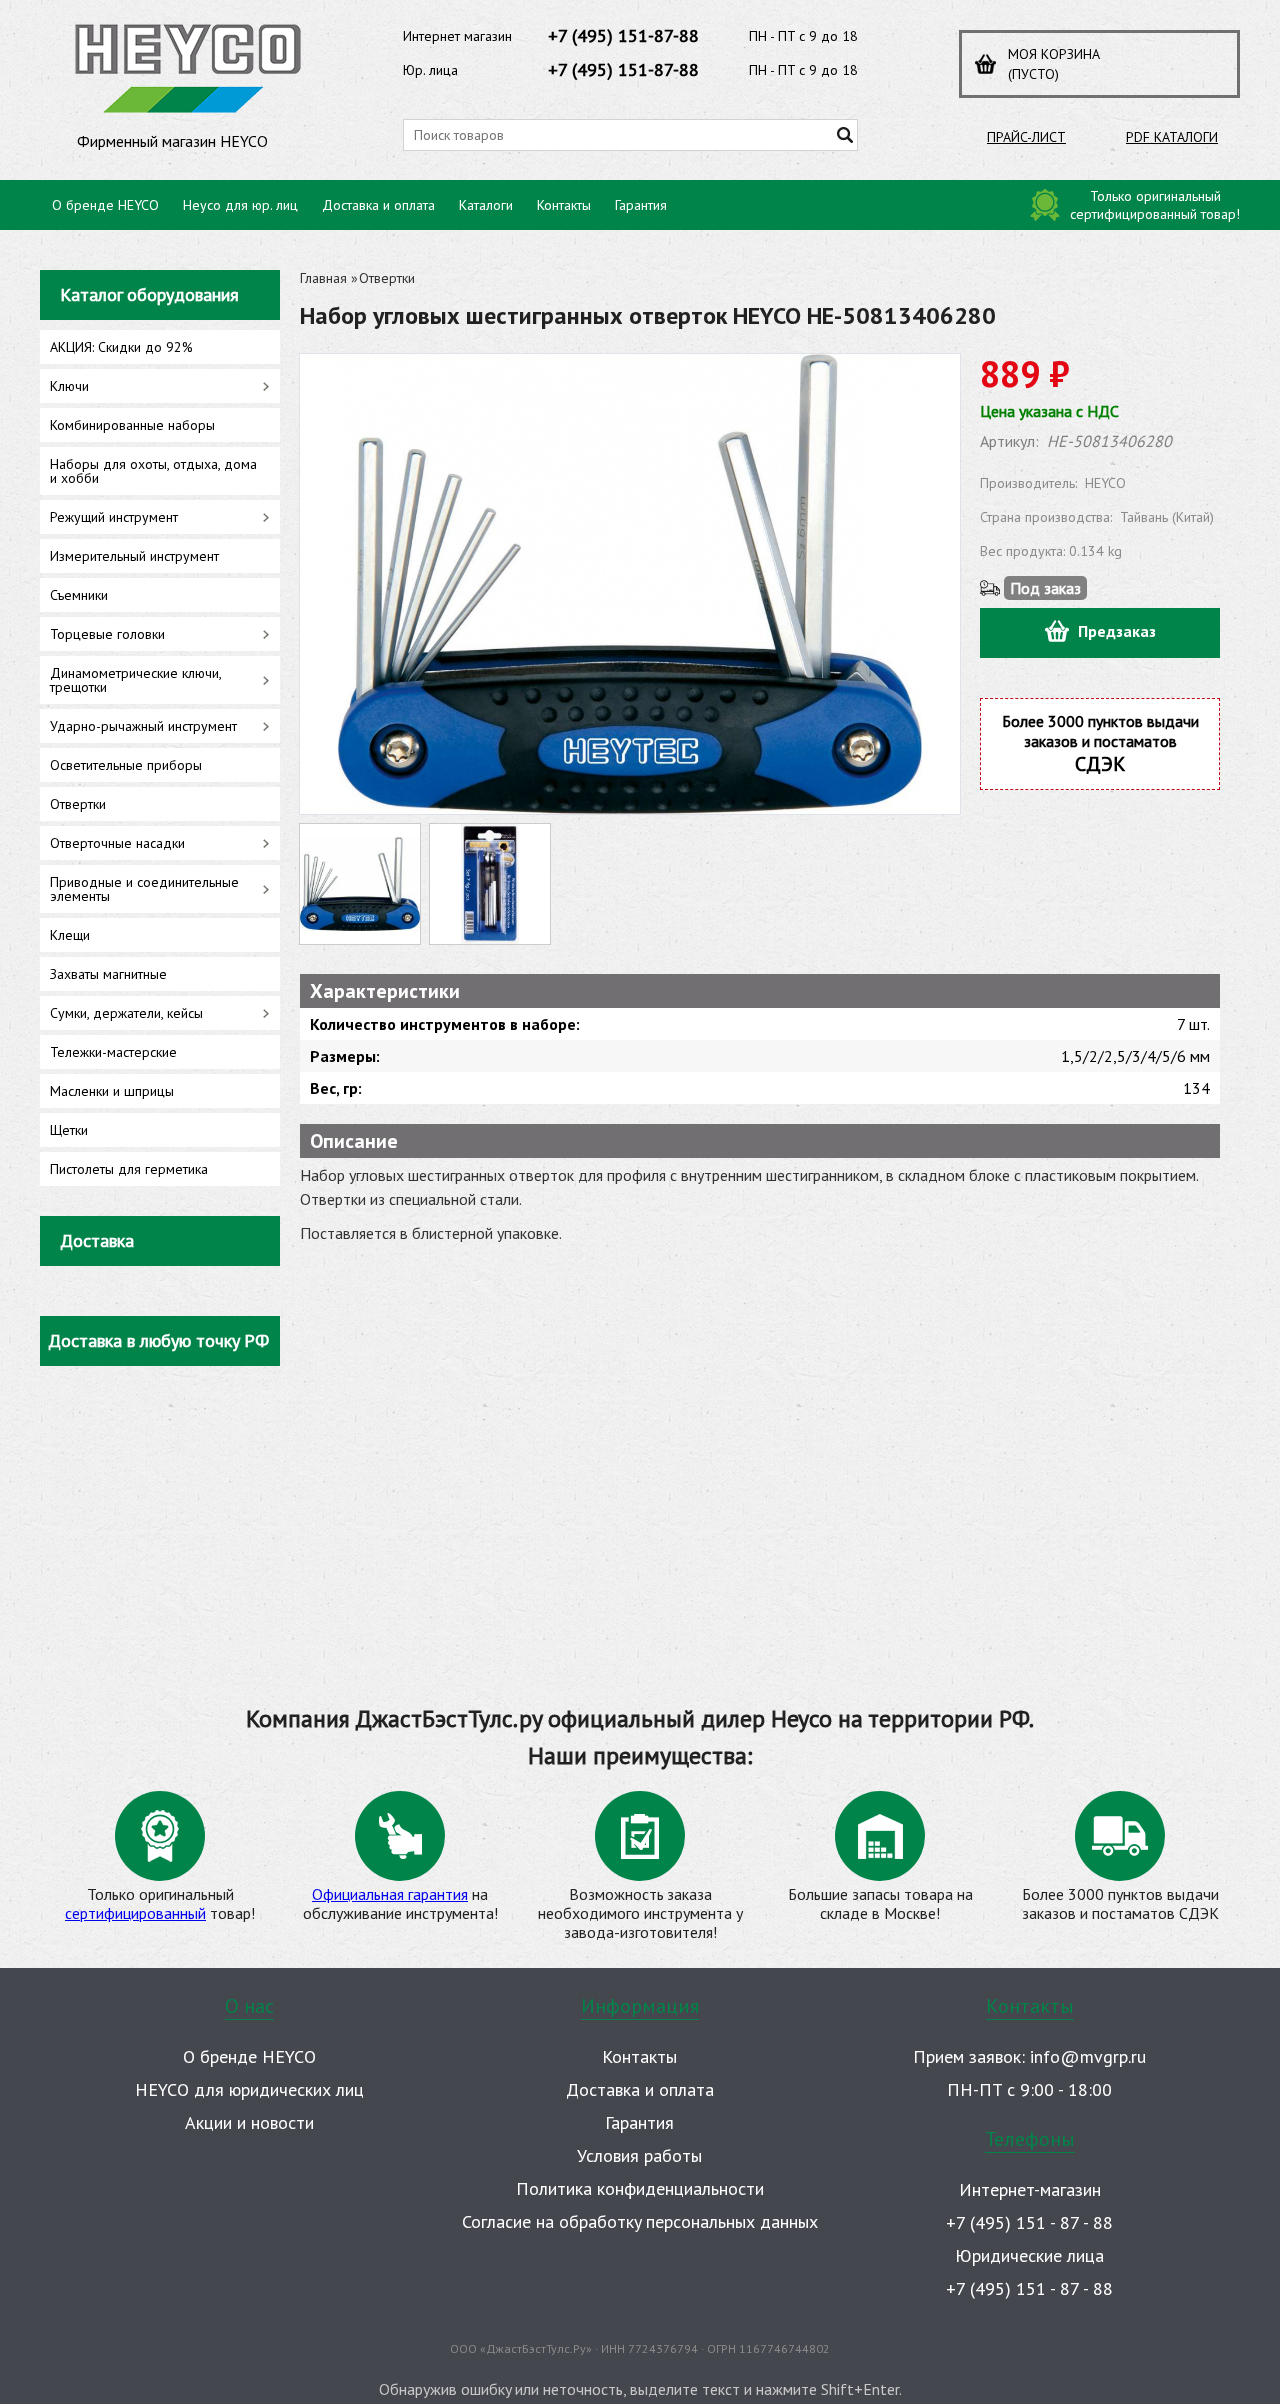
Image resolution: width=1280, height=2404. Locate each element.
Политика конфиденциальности (640, 2188)
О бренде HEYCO (105, 205)
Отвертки (387, 278)
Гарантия (641, 205)
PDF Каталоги (1172, 137)
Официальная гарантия (390, 1894)
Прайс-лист (1026, 137)
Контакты (564, 205)
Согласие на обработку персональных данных (640, 2221)
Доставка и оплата (378, 205)
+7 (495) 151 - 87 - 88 (1029, 2222)
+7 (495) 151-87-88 (623, 35)
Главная (323, 278)
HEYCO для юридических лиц (249, 2089)
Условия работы (639, 2155)
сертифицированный (135, 1913)
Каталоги (486, 205)
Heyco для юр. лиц (240, 205)
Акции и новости (249, 2122)
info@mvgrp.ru (1088, 2056)
